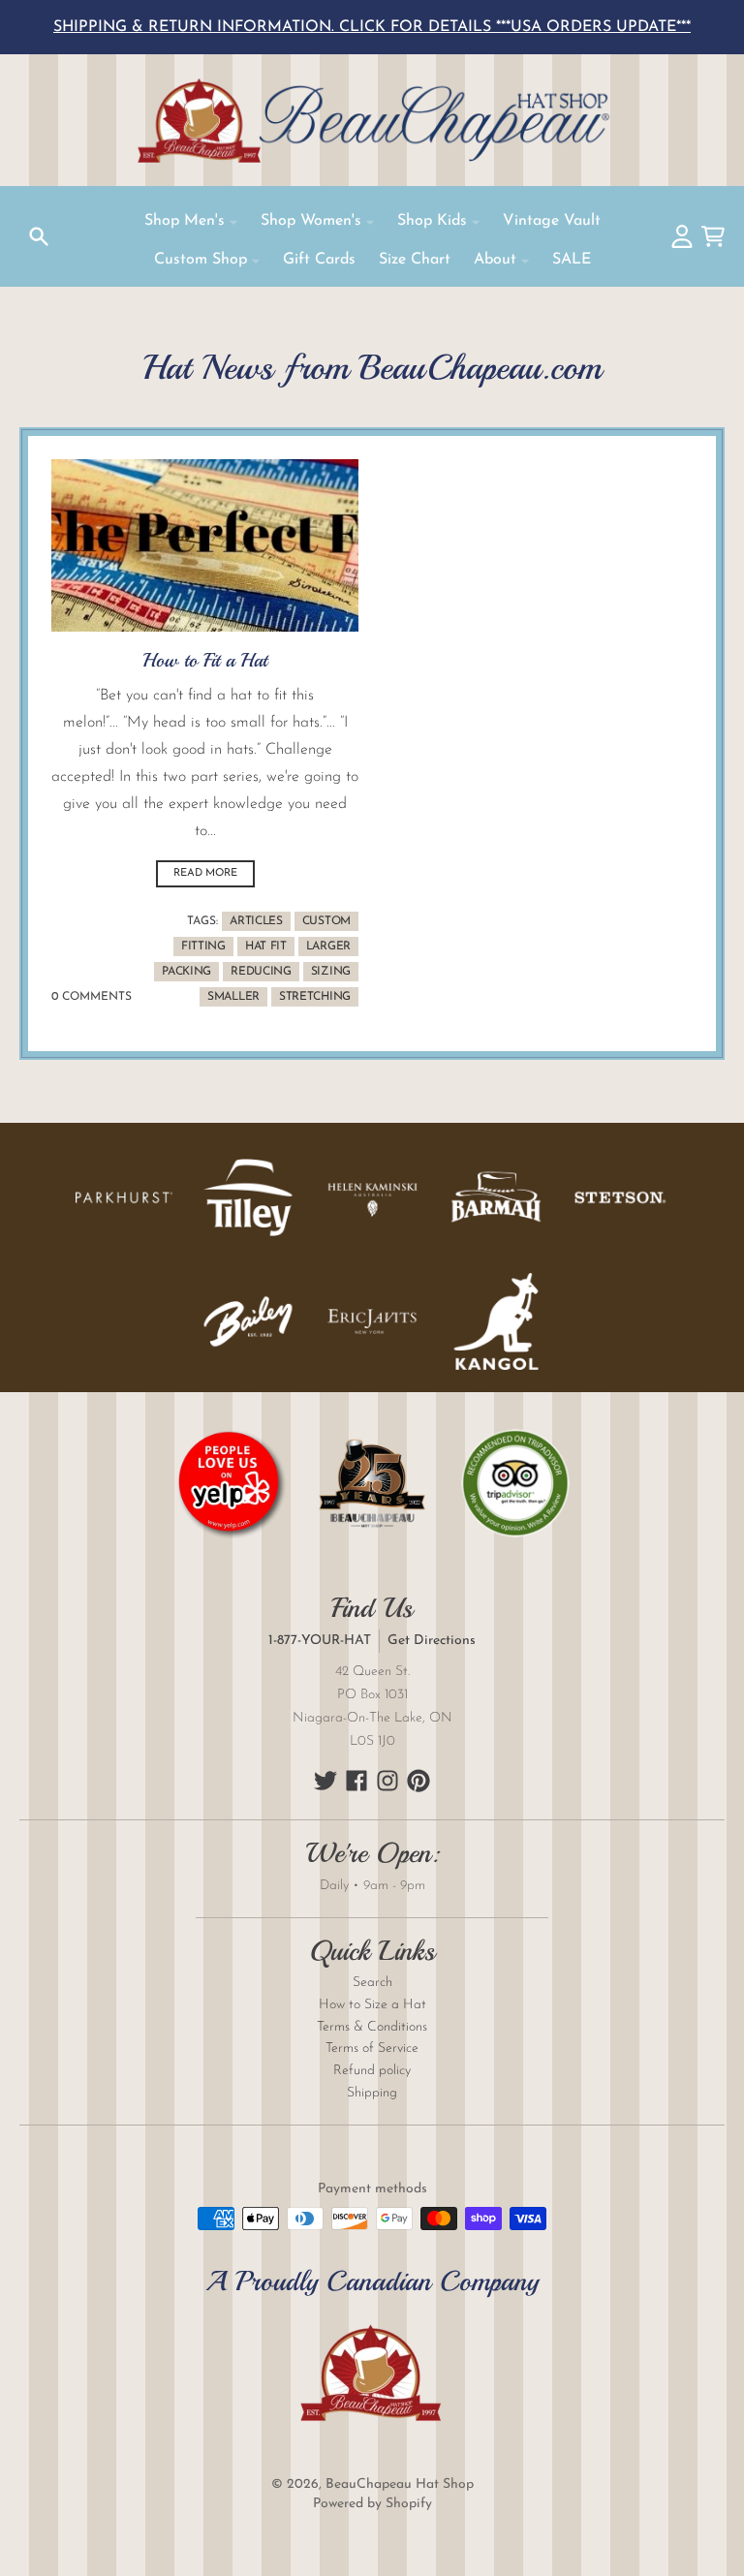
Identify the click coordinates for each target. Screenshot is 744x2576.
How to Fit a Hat (205, 660)
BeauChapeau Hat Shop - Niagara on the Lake (372, 120)
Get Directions (432, 1641)
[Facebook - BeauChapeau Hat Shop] (356, 1781)
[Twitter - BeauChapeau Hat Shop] (325, 1781)
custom (326, 921)
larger (328, 947)
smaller (233, 997)
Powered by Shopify (372, 2504)
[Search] (39, 236)
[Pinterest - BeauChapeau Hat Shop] (418, 1781)
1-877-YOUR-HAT (320, 1641)
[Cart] (713, 236)
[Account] (682, 236)
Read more (205, 873)
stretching (315, 997)
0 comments (92, 997)
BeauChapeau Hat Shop (400, 2484)
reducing (261, 972)
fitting (203, 947)
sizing (331, 972)
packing (186, 972)
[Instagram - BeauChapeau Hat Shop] (387, 1781)
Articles (256, 921)
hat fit (266, 947)
